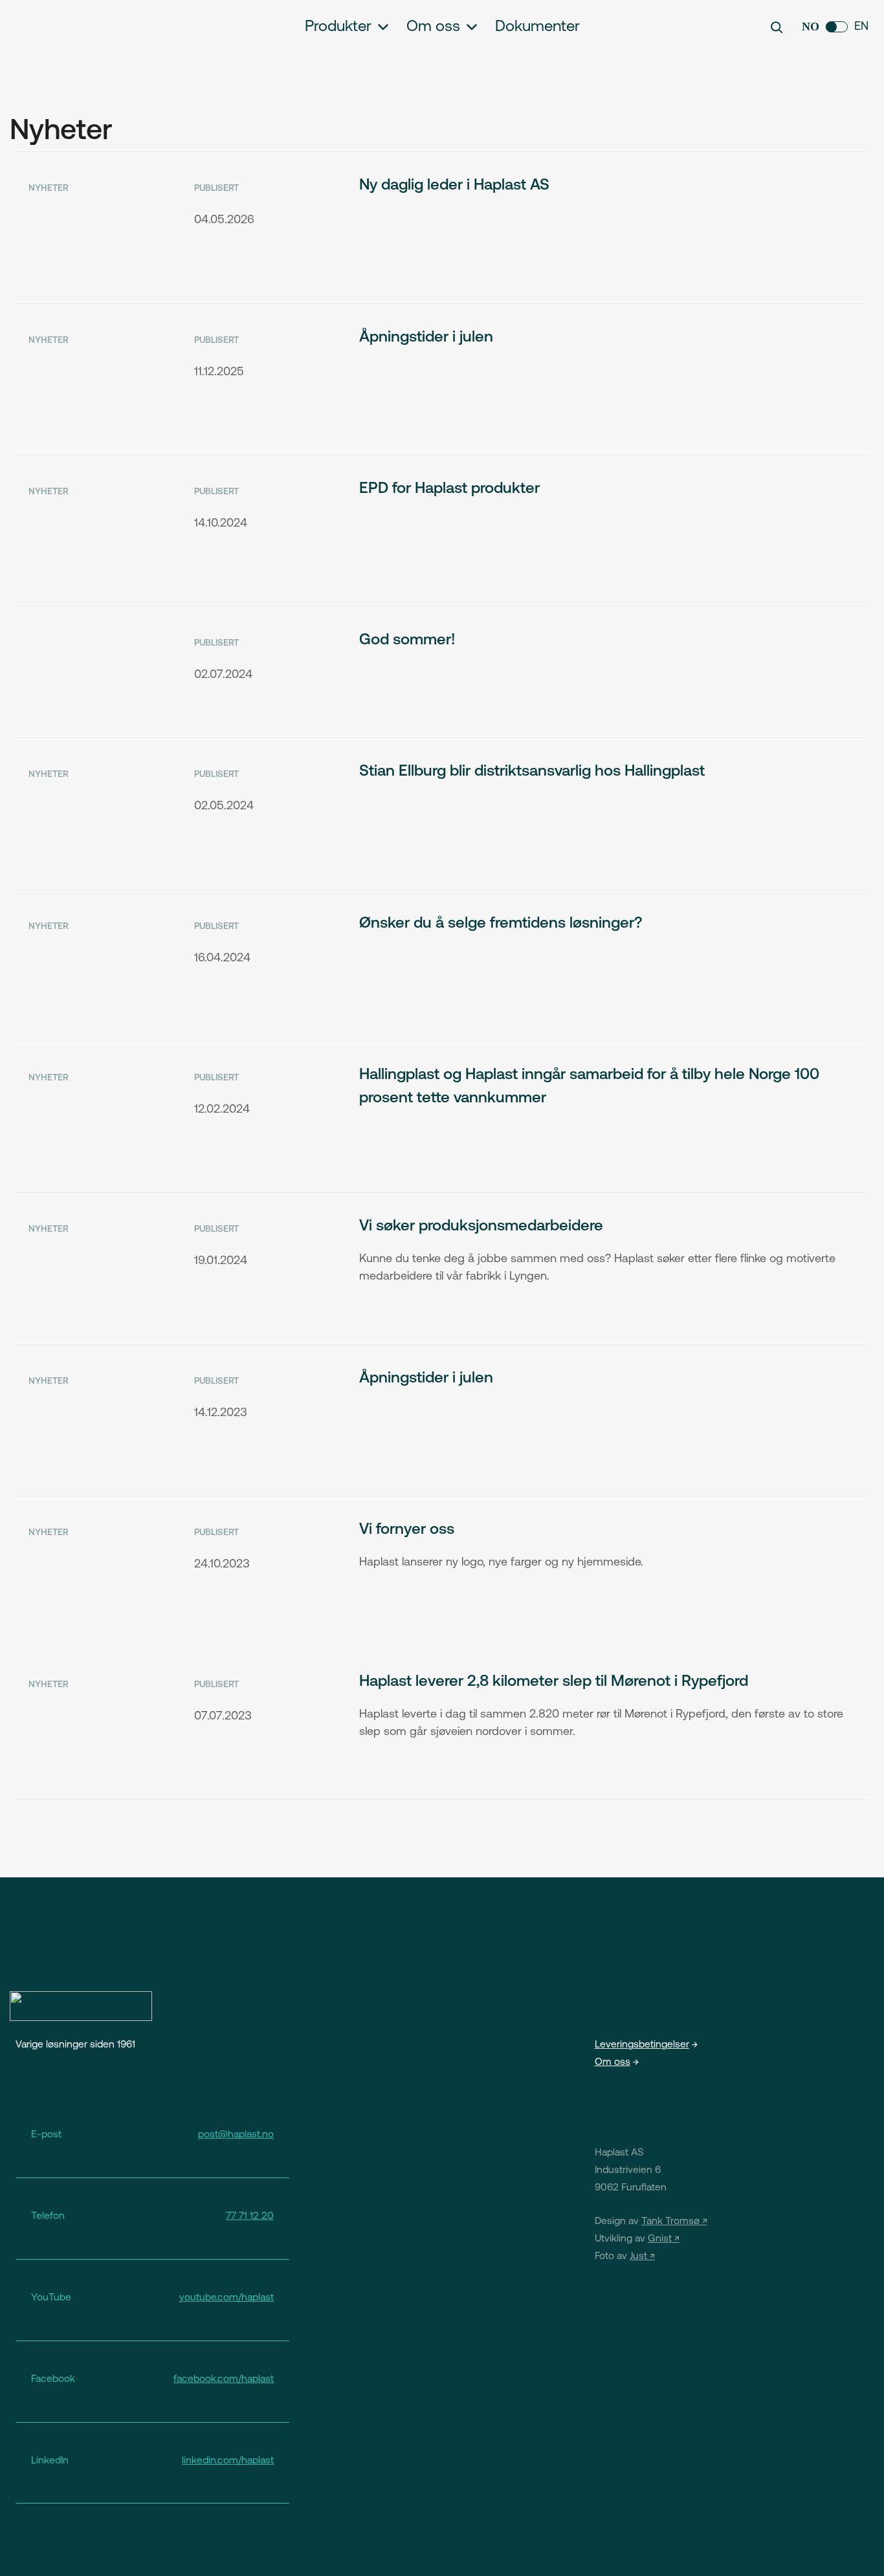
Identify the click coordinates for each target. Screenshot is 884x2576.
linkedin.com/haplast (228, 2461)
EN (861, 27)
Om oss (433, 27)
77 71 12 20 (250, 2216)
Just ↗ (642, 2256)
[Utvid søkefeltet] (777, 27)
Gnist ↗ (664, 2239)
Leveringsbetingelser (642, 2045)
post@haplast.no (236, 2135)
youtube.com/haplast (227, 2298)
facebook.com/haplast (224, 2379)
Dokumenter (537, 27)
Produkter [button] (338, 27)
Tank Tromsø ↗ (674, 2221)
